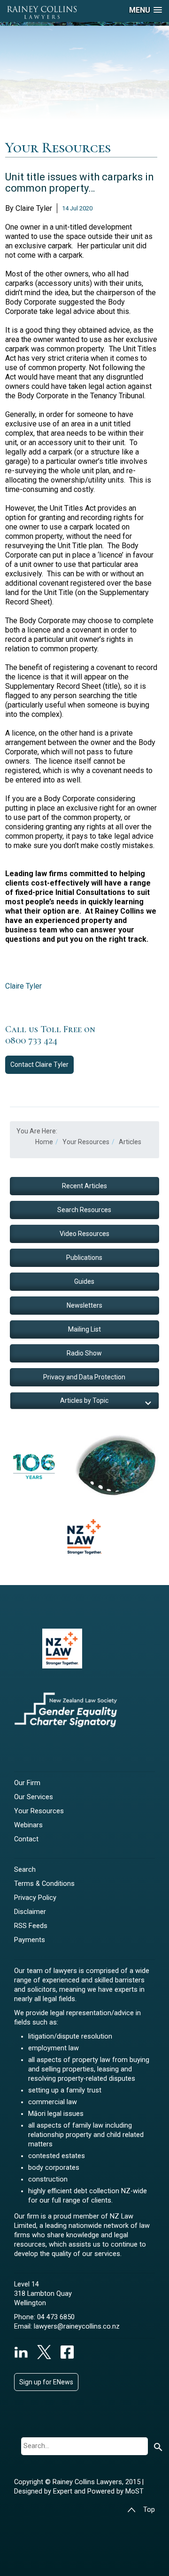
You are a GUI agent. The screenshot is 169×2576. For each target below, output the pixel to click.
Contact (39, 1065)
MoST (134, 2491)
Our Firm (27, 1783)
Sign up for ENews (46, 2382)
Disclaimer (30, 1912)
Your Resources (39, 1811)
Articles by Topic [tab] (84, 1400)
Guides (84, 1281)
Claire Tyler (23, 986)
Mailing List (84, 1329)
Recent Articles (84, 1186)
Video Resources (84, 1234)
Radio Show (84, 1353)
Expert (64, 2491)
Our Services (34, 1797)
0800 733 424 (31, 1041)
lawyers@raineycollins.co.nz (77, 2327)
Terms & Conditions (44, 1884)
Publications (84, 1258)
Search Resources (84, 1210)
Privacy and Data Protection (84, 1377)
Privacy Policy (35, 1898)
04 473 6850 (56, 2317)
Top (149, 2510)
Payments (30, 1940)
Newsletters (84, 1305)
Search (25, 1870)
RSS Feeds (31, 1926)
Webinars (28, 1825)
